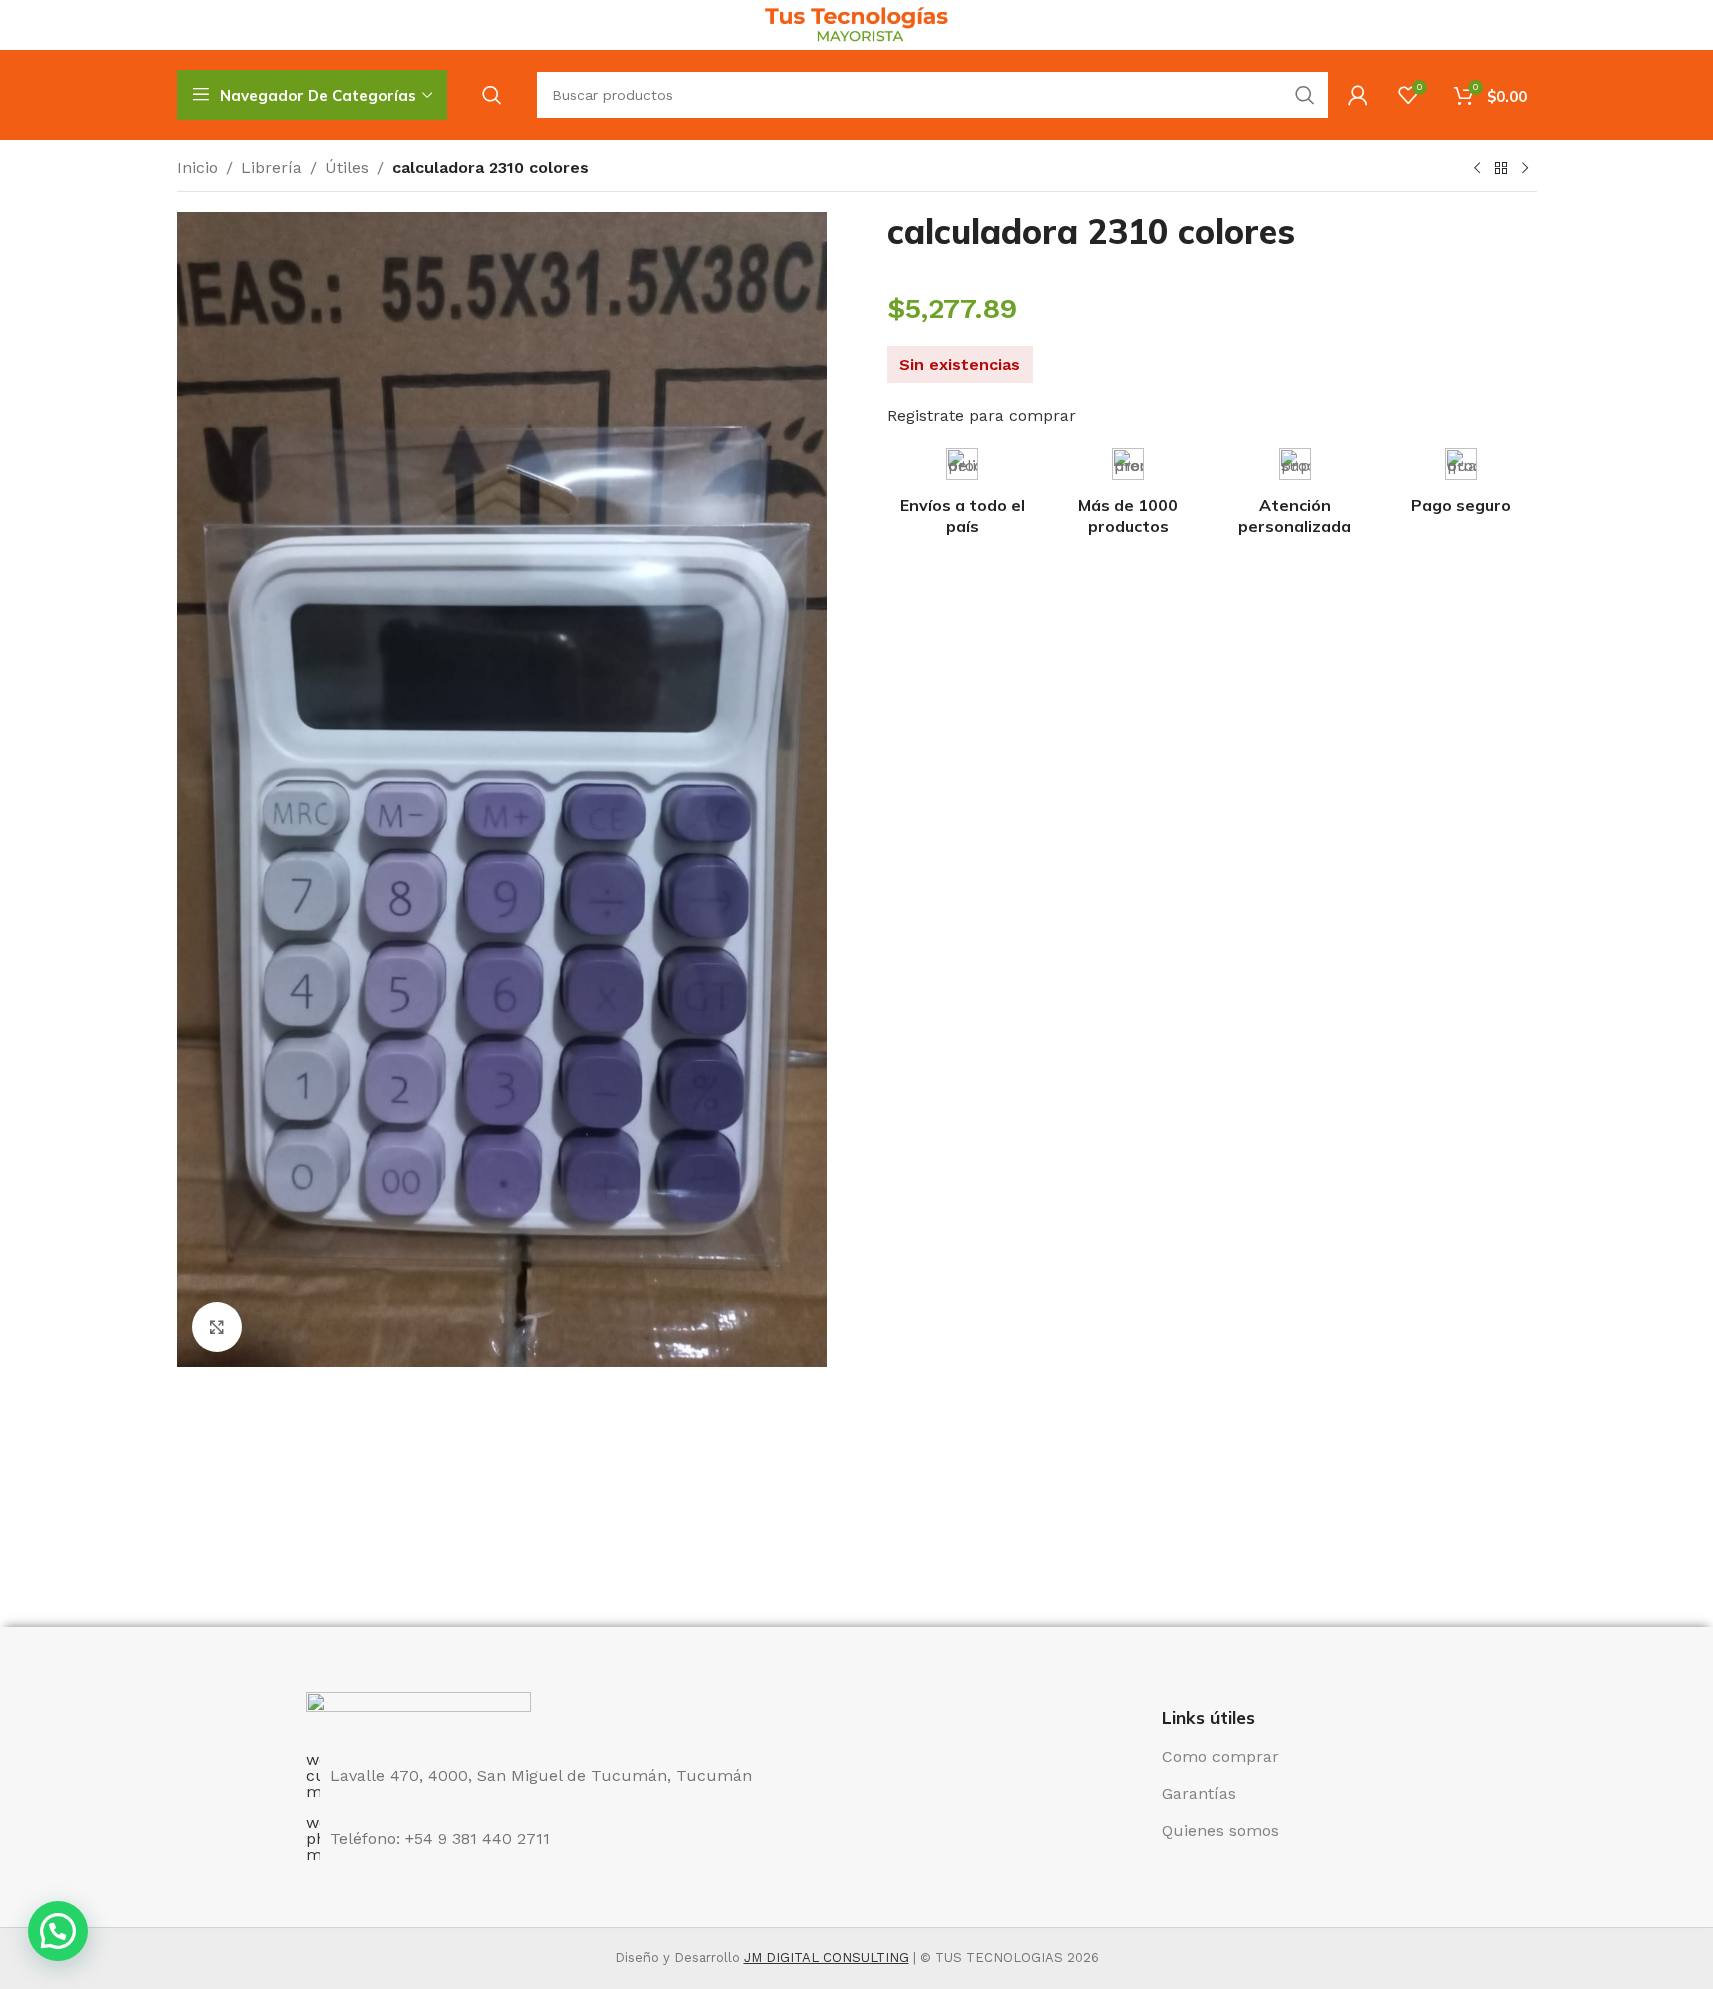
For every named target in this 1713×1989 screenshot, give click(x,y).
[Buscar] (492, 95)
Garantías (1199, 1793)
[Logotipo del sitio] (856, 23)
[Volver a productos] (1501, 169)
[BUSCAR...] (1305, 95)
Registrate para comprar (981, 415)
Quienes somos (1220, 1830)
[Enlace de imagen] (418, 1710)
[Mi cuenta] (1358, 95)
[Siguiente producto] (1525, 169)
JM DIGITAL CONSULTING (826, 1957)
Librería (271, 167)
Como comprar (1220, 1756)
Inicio (197, 167)
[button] (58, 1931)
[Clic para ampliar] (217, 1327)
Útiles (347, 167)
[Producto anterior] (1477, 169)
